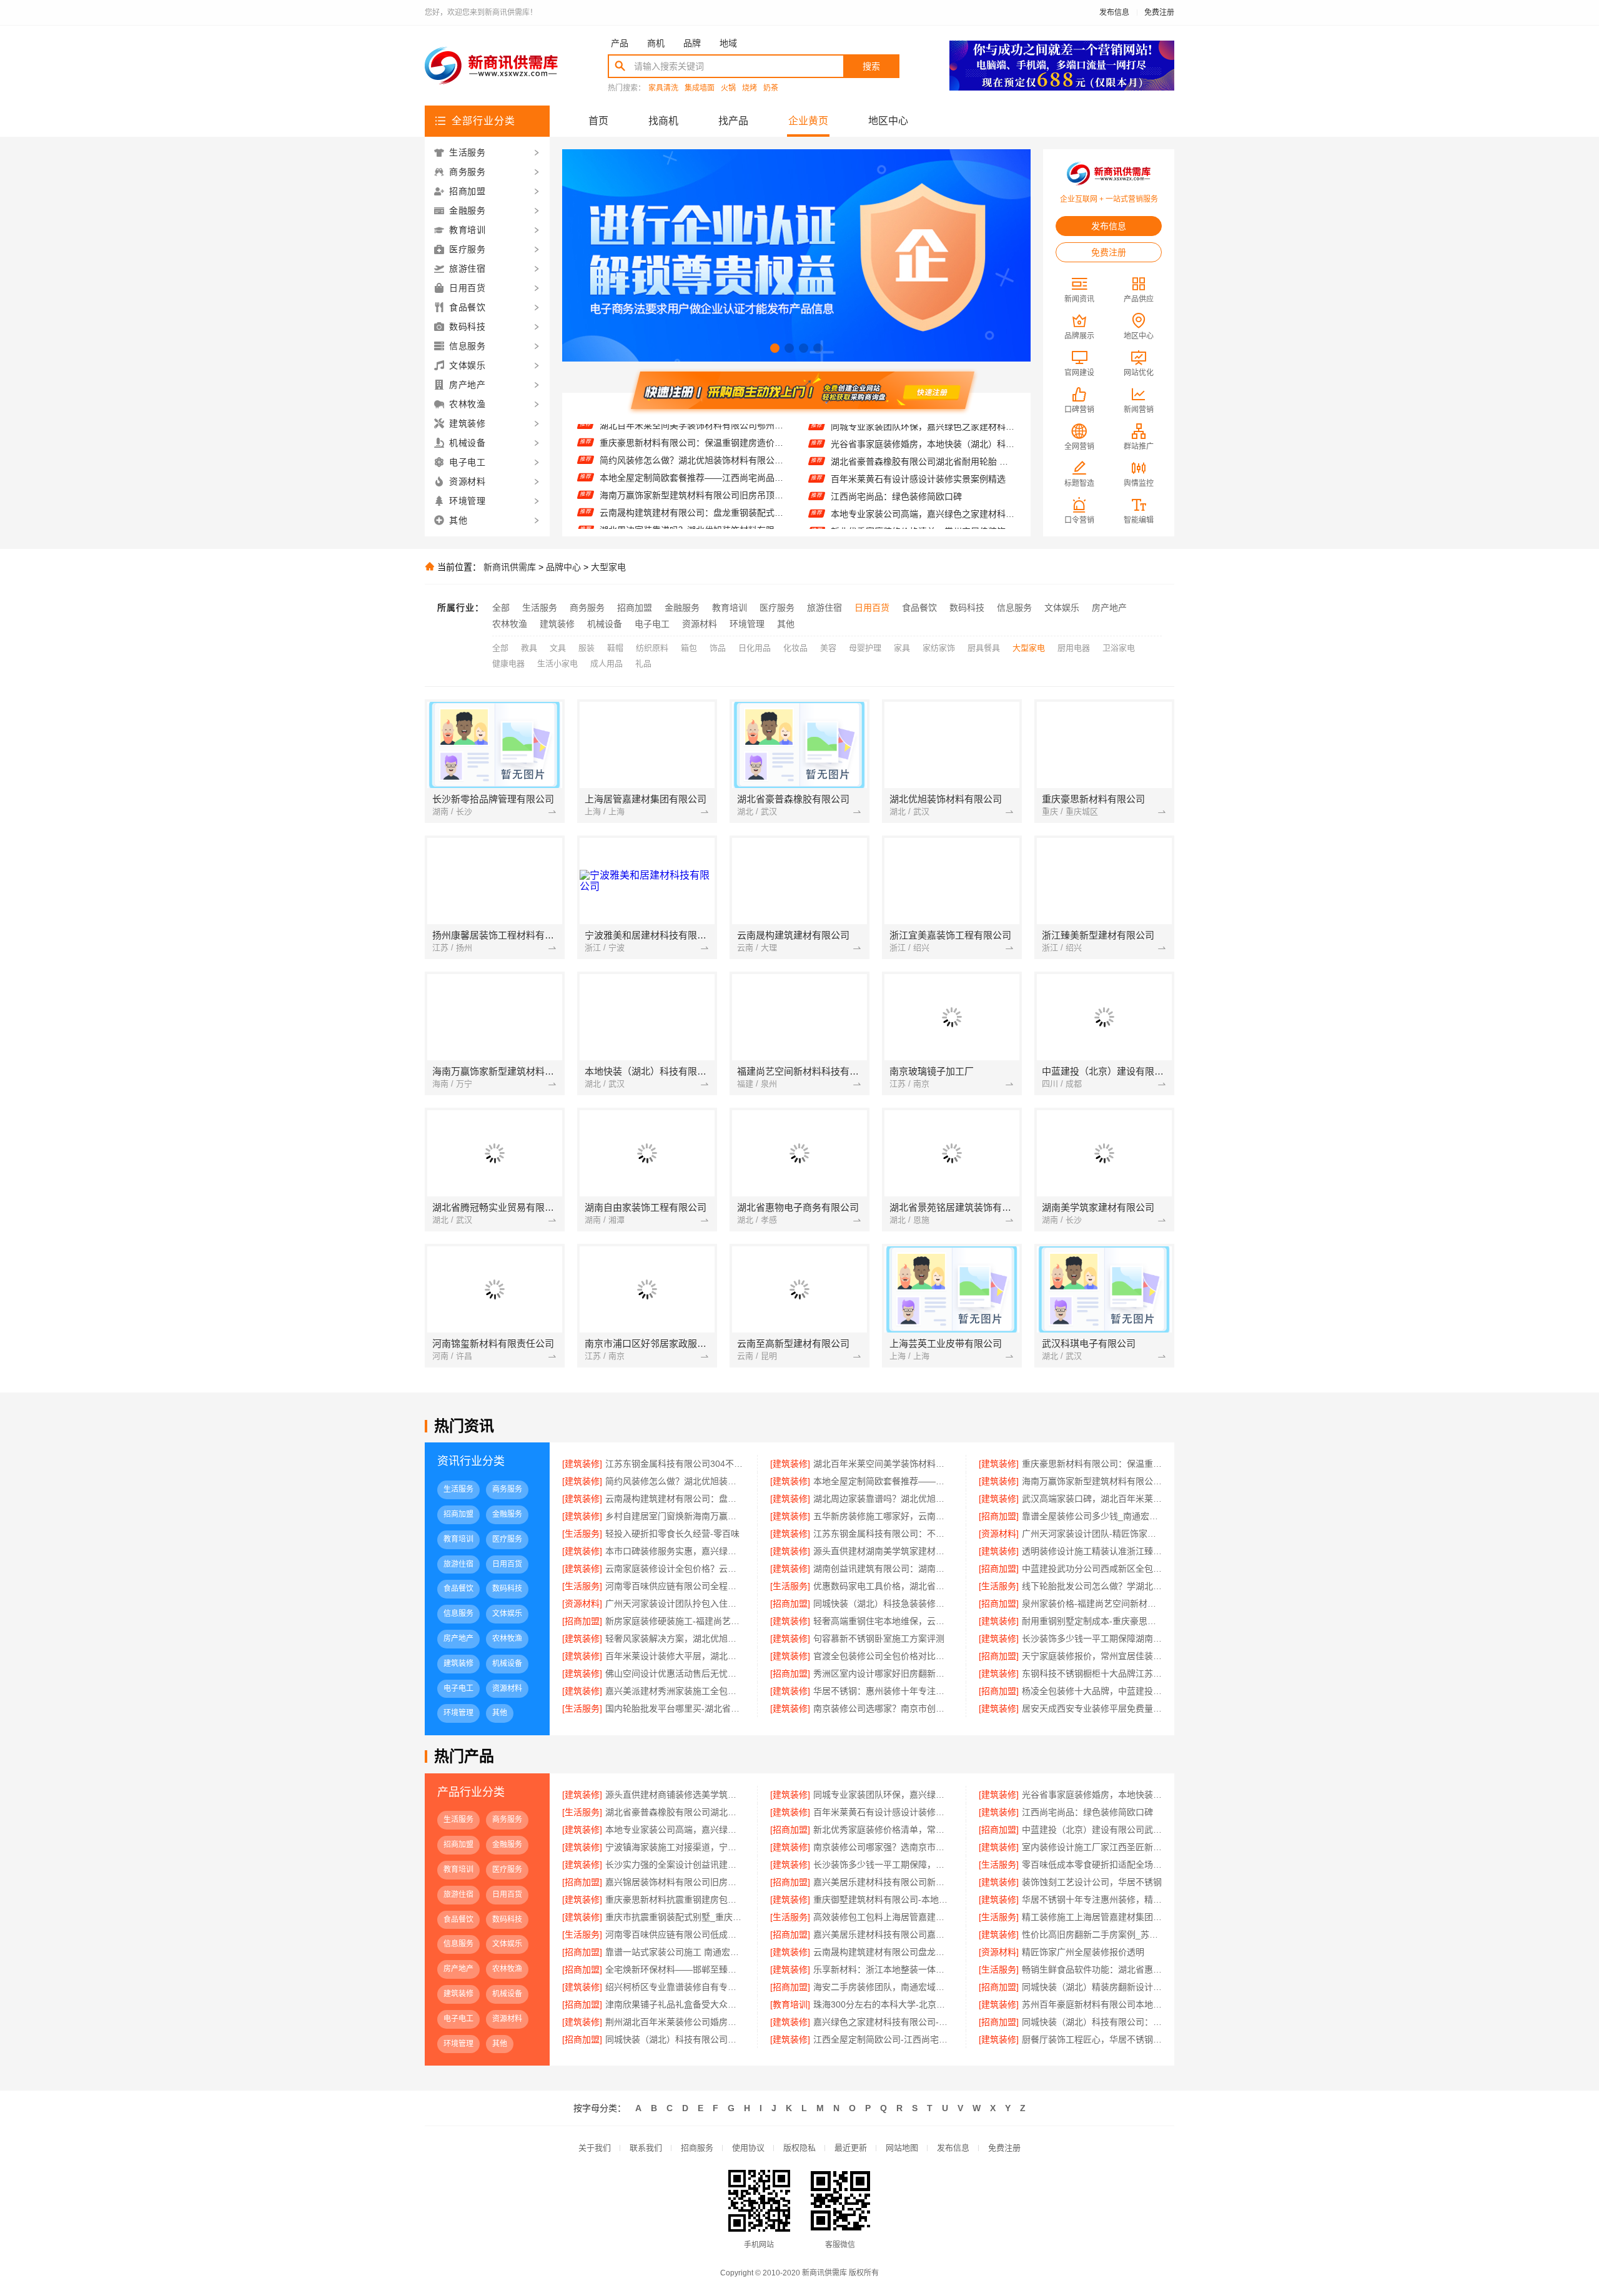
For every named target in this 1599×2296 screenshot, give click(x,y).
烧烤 (750, 88)
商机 (656, 43)
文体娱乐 (1062, 608)
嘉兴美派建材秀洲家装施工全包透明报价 (675, 1691)
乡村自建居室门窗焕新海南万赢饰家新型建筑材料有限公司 (692, 527)
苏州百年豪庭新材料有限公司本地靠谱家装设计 (1092, 2004)
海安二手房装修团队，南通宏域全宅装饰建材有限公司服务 (883, 1987)
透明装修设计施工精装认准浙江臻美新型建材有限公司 (1092, 1551)
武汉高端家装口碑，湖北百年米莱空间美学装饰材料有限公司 (692, 510)
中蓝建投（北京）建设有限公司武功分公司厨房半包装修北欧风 (923, 511)
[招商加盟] (999, 1516)
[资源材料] (999, 1534)
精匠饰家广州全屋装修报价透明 (1083, 1952)
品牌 (692, 43)
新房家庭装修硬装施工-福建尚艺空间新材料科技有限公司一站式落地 (675, 1621)
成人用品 (606, 663)
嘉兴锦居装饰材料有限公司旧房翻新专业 (675, 1882)
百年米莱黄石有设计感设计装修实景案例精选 (918, 441)
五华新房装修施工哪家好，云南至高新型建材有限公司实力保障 (883, 1516)
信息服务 (1014, 608)
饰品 (718, 648)
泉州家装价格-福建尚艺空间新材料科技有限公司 (1092, 1604)
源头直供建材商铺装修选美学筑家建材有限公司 (675, 1795)
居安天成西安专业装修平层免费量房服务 (1092, 1708)
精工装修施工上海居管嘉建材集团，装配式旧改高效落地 (1092, 1917)
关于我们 (595, 2148)
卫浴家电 (1119, 648)
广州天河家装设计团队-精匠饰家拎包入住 (1092, 1534)
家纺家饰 (939, 648)
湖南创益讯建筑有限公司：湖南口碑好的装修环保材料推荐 (883, 1569)
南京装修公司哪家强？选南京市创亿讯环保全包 (883, 1847)
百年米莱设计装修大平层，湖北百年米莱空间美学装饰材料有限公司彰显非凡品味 (675, 1656)
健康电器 (508, 663)
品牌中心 (563, 567)
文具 (558, 648)
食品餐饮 (919, 608)
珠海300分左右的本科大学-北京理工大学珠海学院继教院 (883, 2004)
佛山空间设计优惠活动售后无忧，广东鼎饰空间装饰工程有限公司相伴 (675, 1673)
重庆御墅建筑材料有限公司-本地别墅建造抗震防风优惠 (883, 1899)
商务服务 (587, 608)
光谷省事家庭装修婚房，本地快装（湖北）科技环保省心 (1092, 1795)
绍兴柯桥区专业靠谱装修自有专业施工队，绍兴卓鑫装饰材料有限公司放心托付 (675, 1987)
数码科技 (967, 608)
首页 (598, 121)
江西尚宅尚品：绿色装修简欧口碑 (896, 458)
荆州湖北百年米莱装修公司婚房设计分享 (675, 2022)
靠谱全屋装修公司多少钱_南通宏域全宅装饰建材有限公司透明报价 (1092, 1516)
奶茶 (771, 88)
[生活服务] (582, 1534)
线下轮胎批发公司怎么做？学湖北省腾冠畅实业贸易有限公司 (1092, 1586)
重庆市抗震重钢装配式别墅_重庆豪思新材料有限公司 (675, 1917)
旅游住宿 (824, 608)
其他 (786, 624)
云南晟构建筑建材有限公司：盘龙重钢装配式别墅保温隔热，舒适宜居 (692, 475)
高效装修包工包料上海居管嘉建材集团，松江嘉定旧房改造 (883, 1917)
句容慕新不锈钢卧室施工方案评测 (879, 1638)
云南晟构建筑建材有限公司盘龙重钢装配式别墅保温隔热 (883, 1952)
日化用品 (755, 648)
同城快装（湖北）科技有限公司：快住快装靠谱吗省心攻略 (675, 2039)
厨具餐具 (984, 648)
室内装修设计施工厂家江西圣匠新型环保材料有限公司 (1092, 1847)
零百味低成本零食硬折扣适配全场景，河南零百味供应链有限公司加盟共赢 (1092, 1865)
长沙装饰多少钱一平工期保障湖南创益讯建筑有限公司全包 (1092, 1638)
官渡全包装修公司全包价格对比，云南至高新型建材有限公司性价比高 (883, 1656)
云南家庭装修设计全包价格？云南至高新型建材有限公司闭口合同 (675, 1569)
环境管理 (747, 624)
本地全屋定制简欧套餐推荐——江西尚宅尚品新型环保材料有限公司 (692, 440)
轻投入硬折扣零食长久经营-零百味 (672, 1534)
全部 (501, 608)
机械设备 (605, 624)
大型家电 (608, 567)
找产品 (733, 121)
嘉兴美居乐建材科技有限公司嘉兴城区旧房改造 (883, 1934)
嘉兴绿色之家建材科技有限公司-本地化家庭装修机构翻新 (883, 2022)
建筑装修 (557, 624)
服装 (587, 648)
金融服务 (682, 608)
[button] (775, 348)
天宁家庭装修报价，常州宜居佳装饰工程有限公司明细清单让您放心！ (1092, 1656)
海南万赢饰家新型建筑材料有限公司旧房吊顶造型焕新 (692, 457)
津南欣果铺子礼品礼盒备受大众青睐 (675, 2004)
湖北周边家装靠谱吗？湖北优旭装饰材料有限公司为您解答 (692, 492)
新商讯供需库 (510, 567)
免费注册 (1159, 12)
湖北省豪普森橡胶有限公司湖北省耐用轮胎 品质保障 (675, 1812)
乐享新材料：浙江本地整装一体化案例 (883, 1969)
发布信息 (1114, 12)
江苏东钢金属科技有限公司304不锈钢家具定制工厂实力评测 (675, 1464)
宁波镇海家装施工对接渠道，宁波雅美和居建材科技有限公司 (923, 528)
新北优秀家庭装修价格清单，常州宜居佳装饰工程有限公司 (923, 493)
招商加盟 (635, 608)
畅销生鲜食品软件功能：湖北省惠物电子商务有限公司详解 (1092, 1969)
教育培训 (730, 608)
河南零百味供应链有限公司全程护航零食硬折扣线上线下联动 (675, 1586)
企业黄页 (808, 121)
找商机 (663, 121)
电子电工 (652, 624)
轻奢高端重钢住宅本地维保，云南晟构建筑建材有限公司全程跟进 (883, 1621)
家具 (902, 648)
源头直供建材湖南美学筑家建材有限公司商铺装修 (883, 1551)
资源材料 (700, 624)
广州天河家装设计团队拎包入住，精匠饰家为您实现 (675, 1604)
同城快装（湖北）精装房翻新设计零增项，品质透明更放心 (1092, 1987)
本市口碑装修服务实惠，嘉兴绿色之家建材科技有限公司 (675, 1551)
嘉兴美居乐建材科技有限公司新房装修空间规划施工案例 (883, 1882)
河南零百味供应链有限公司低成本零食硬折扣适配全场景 (675, 1934)
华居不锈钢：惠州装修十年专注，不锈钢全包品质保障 (883, 1691)
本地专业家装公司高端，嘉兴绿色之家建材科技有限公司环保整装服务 (923, 476)
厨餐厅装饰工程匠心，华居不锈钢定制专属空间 (1092, 2039)
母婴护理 (865, 648)
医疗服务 (777, 608)
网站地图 (902, 2148)
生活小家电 (557, 663)
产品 (620, 43)
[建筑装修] (582, 1464)
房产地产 (1109, 608)
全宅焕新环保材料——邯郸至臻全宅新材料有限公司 (675, 1969)
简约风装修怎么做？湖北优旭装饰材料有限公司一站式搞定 (675, 1481)
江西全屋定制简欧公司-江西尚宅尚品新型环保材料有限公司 (883, 2039)
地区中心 (888, 121)
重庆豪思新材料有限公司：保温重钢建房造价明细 (1092, 1464)
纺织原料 (652, 648)
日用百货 (872, 608)
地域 (728, 43)
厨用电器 (1074, 648)
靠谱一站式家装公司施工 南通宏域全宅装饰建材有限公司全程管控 (675, 1952)
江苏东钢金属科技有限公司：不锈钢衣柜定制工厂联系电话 (883, 1534)
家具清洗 (663, 88)
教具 (529, 648)
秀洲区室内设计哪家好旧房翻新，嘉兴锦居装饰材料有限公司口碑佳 (883, 1673)
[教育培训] (790, 2004)
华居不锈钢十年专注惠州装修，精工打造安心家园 (1092, 1899)
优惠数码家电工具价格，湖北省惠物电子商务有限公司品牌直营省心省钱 (883, 1586)
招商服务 (697, 2148)
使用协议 (748, 2148)
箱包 (689, 648)
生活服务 (540, 608)
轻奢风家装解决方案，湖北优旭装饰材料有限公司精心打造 (675, 1638)
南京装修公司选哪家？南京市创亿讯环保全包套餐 (883, 1708)
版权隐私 (799, 2148)
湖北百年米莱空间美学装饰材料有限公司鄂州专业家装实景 (883, 1464)
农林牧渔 (510, 624)
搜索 (871, 66)
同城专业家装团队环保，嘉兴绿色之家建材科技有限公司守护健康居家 (883, 1795)
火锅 (728, 88)
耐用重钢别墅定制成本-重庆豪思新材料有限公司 (1092, 1621)
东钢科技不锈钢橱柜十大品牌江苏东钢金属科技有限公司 (1092, 1673)
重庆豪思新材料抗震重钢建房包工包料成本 (675, 1899)
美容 (828, 648)
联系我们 (646, 2148)
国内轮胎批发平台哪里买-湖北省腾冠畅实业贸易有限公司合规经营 (675, 1708)
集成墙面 (700, 88)
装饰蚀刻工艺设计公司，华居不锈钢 (1092, 1882)
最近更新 (851, 2148)
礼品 (643, 663)
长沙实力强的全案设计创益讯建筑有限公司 (675, 1865)
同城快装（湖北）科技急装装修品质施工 (883, 1604)
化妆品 (795, 648)
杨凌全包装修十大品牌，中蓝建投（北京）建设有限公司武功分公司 (1092, 1691)
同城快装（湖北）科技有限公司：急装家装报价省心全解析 (1092, 2022)
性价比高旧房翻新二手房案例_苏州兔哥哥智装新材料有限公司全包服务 (1092, 1934)
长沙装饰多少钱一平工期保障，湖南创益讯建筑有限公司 (883, 1865)
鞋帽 (615, 648)
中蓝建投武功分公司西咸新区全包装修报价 (1092, 1569)
